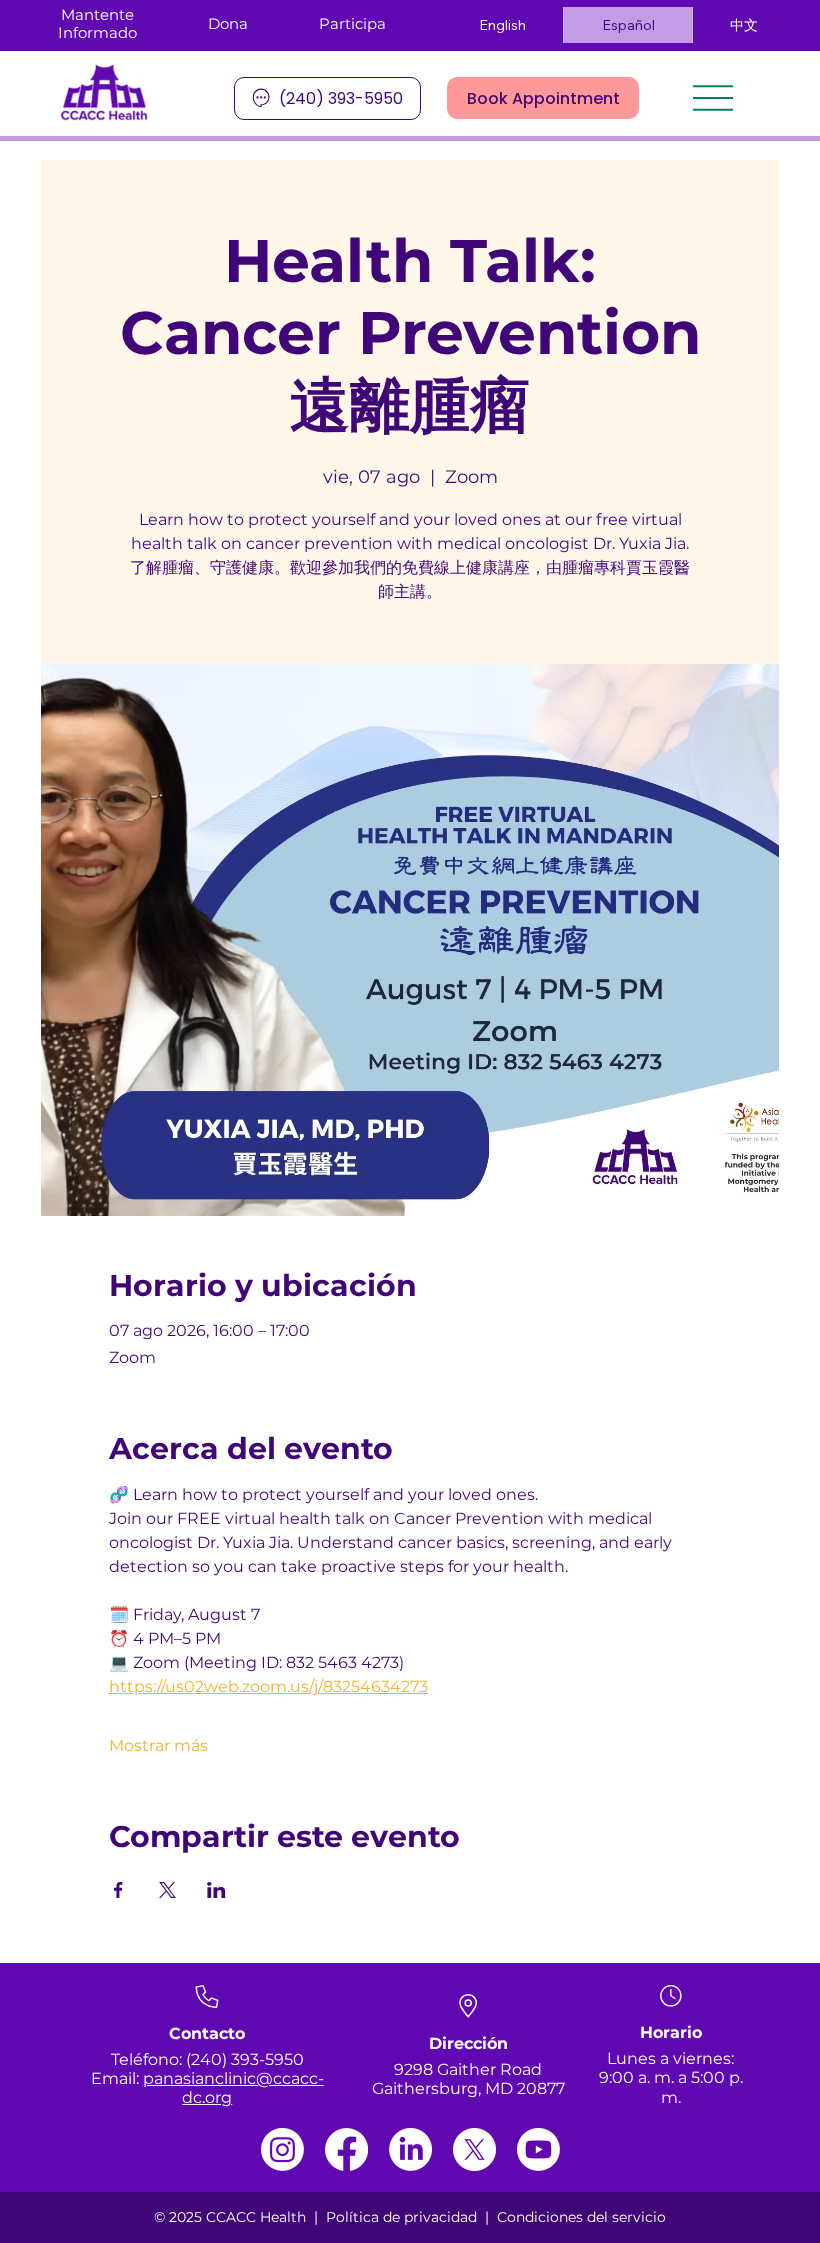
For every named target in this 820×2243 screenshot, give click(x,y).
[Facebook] (346, 2149)
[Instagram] (282, 2149)
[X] (474, 2149)
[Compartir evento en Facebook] (118, 1890)
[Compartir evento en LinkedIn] (216, 1890)
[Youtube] (538, 2149)
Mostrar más (158, 1745)
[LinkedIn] (410, 2149)
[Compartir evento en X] (167, 1890)
